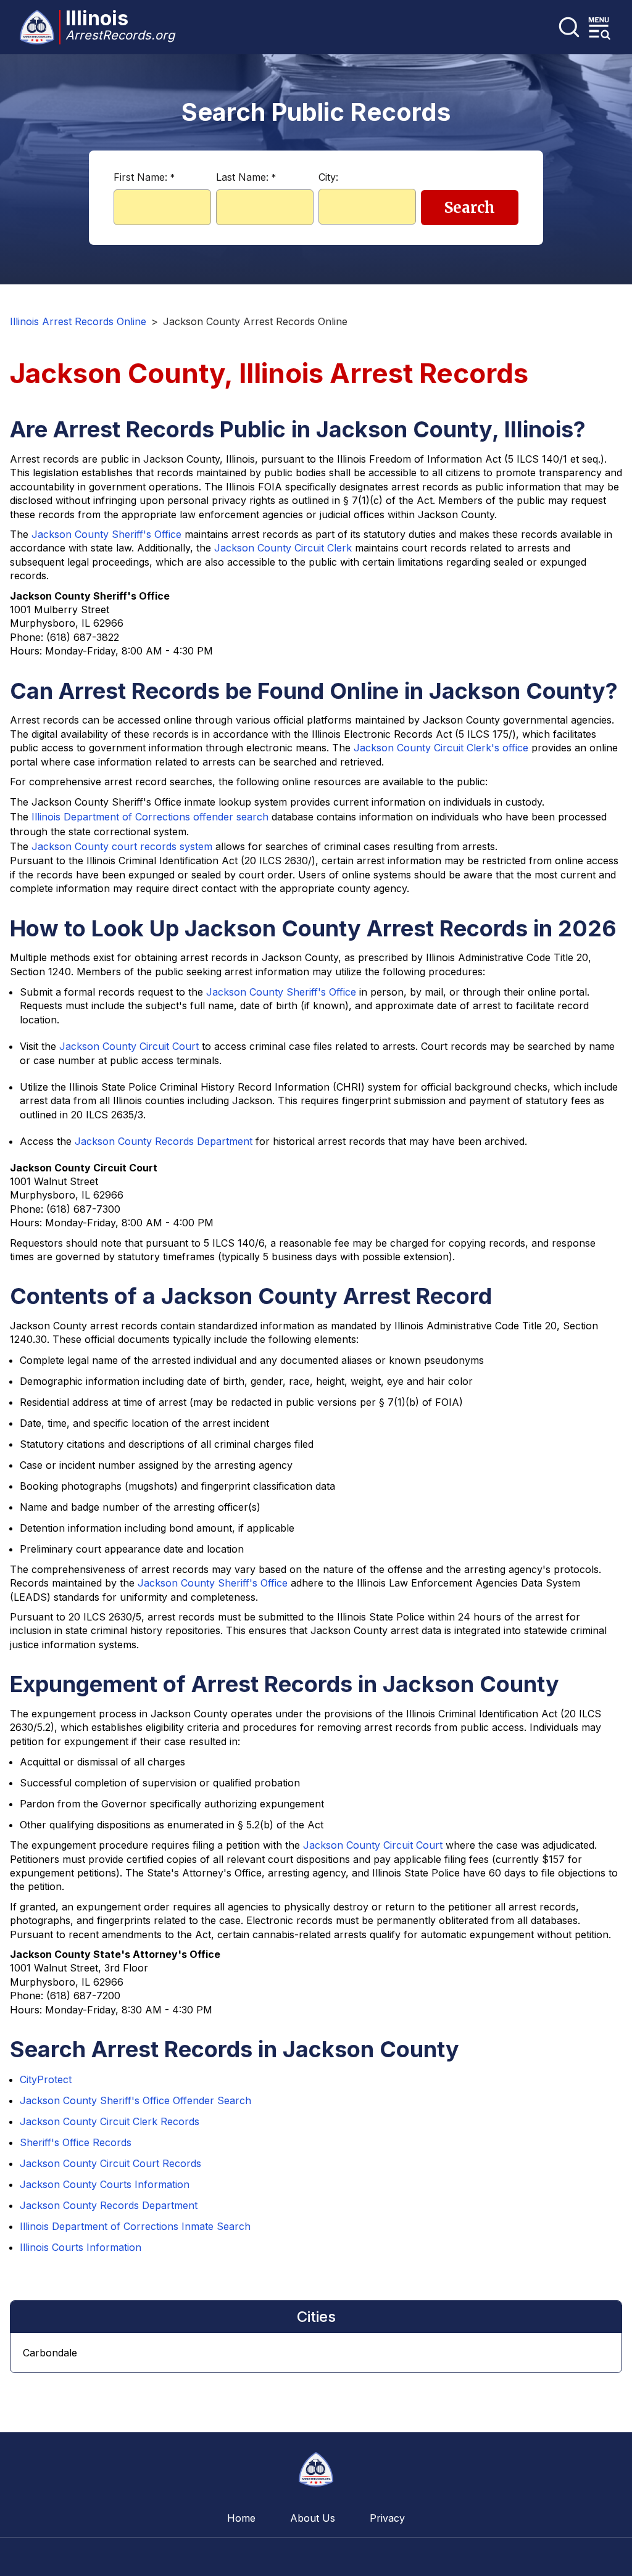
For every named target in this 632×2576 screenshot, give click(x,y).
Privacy (387, 2518)
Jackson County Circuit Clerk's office (441, 748)
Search (470, 208)
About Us (313, 2518)
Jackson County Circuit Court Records (110, 2163)
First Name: (144, 177)
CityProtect (46, 2079)
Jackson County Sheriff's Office (106, 534)
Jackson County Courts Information (105, 2184)
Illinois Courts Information (81, 2247)
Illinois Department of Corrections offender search (150, 817)
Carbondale (50, 2353)
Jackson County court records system (122, 846)
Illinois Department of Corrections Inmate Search (135, 2226)
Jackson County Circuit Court (129, 1046)
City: (328, 177)
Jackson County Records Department (164, 1141)
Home (241, 2518)
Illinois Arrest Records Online (78, 321)
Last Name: (246, 177)
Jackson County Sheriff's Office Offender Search (135, 2100)
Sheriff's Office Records (76, 2142)
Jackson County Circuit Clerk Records (110, 2121)
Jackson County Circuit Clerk (283, 548)
